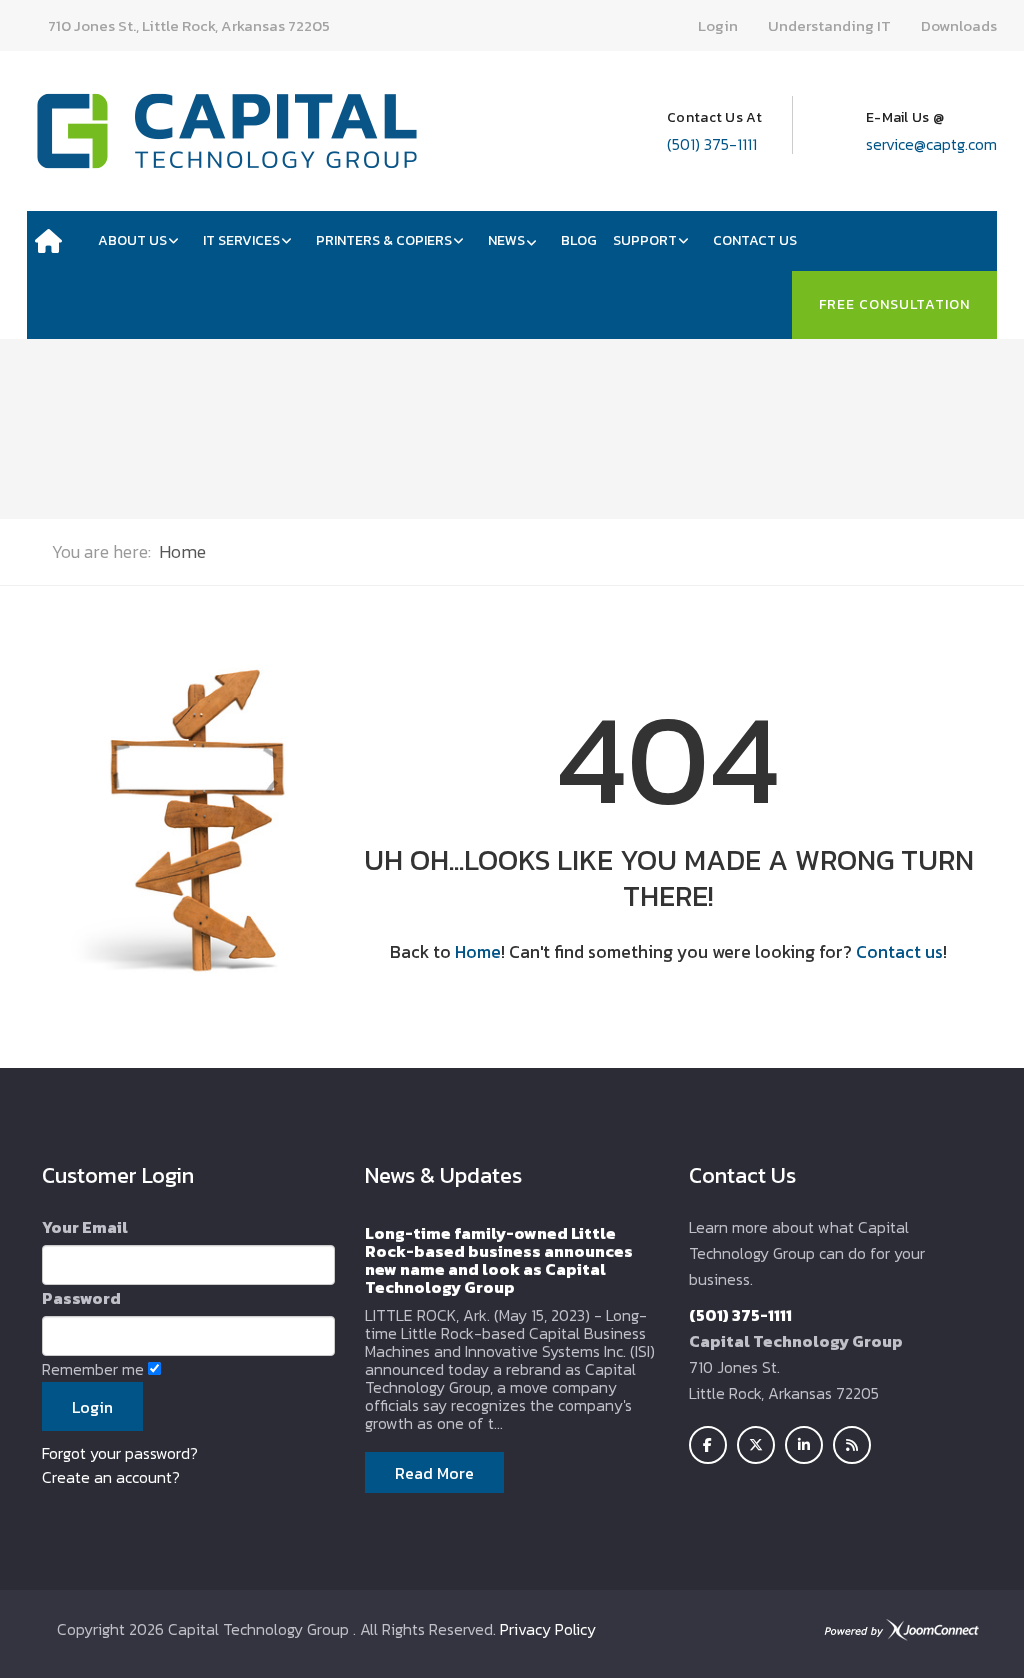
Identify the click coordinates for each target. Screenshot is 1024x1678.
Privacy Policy (548, 1629)
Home (478, 952)
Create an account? (111, 1477)
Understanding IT (829, 25)
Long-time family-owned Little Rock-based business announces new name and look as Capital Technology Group (499, 1260)
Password (81, 1298)
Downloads (959, 25)
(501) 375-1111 (712, 144)
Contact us (899, 952)
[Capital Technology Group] (227, 131)
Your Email (85, 1227)
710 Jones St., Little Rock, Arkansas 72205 (189, 25)
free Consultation (894, 304)
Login (718, 25)
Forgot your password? (120, 1453)
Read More (434, 1473)
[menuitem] (58, 241)
